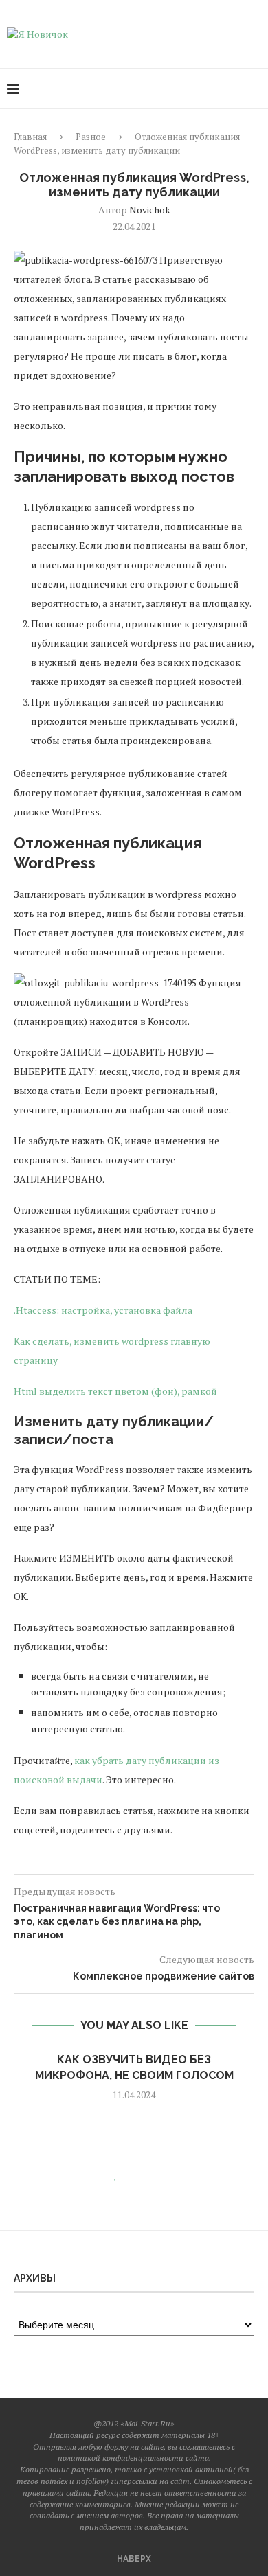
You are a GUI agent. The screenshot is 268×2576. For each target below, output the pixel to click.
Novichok (150, 210)
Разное (91, 137)
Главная (30, 137)
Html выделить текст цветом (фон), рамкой (115, 1391)
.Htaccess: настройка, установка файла (103, 1310)
